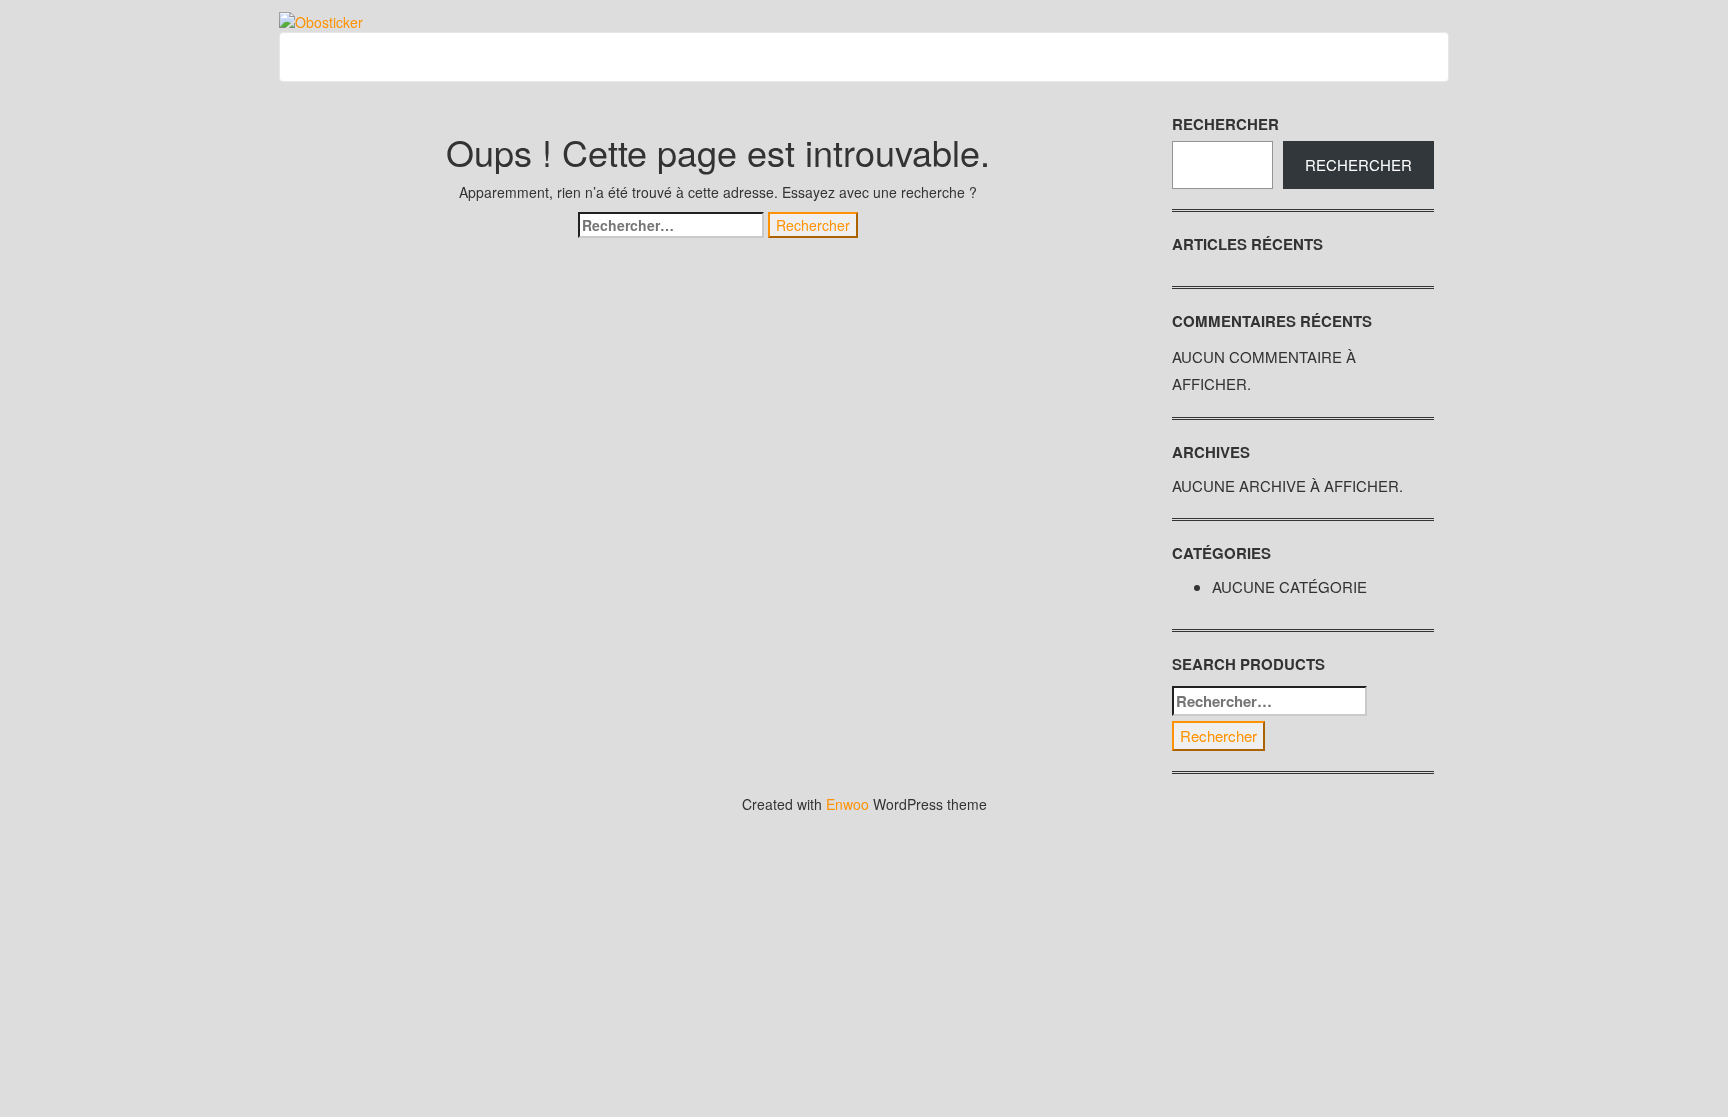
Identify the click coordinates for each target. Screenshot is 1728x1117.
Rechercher (1225, 124)
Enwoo (847, 804)
